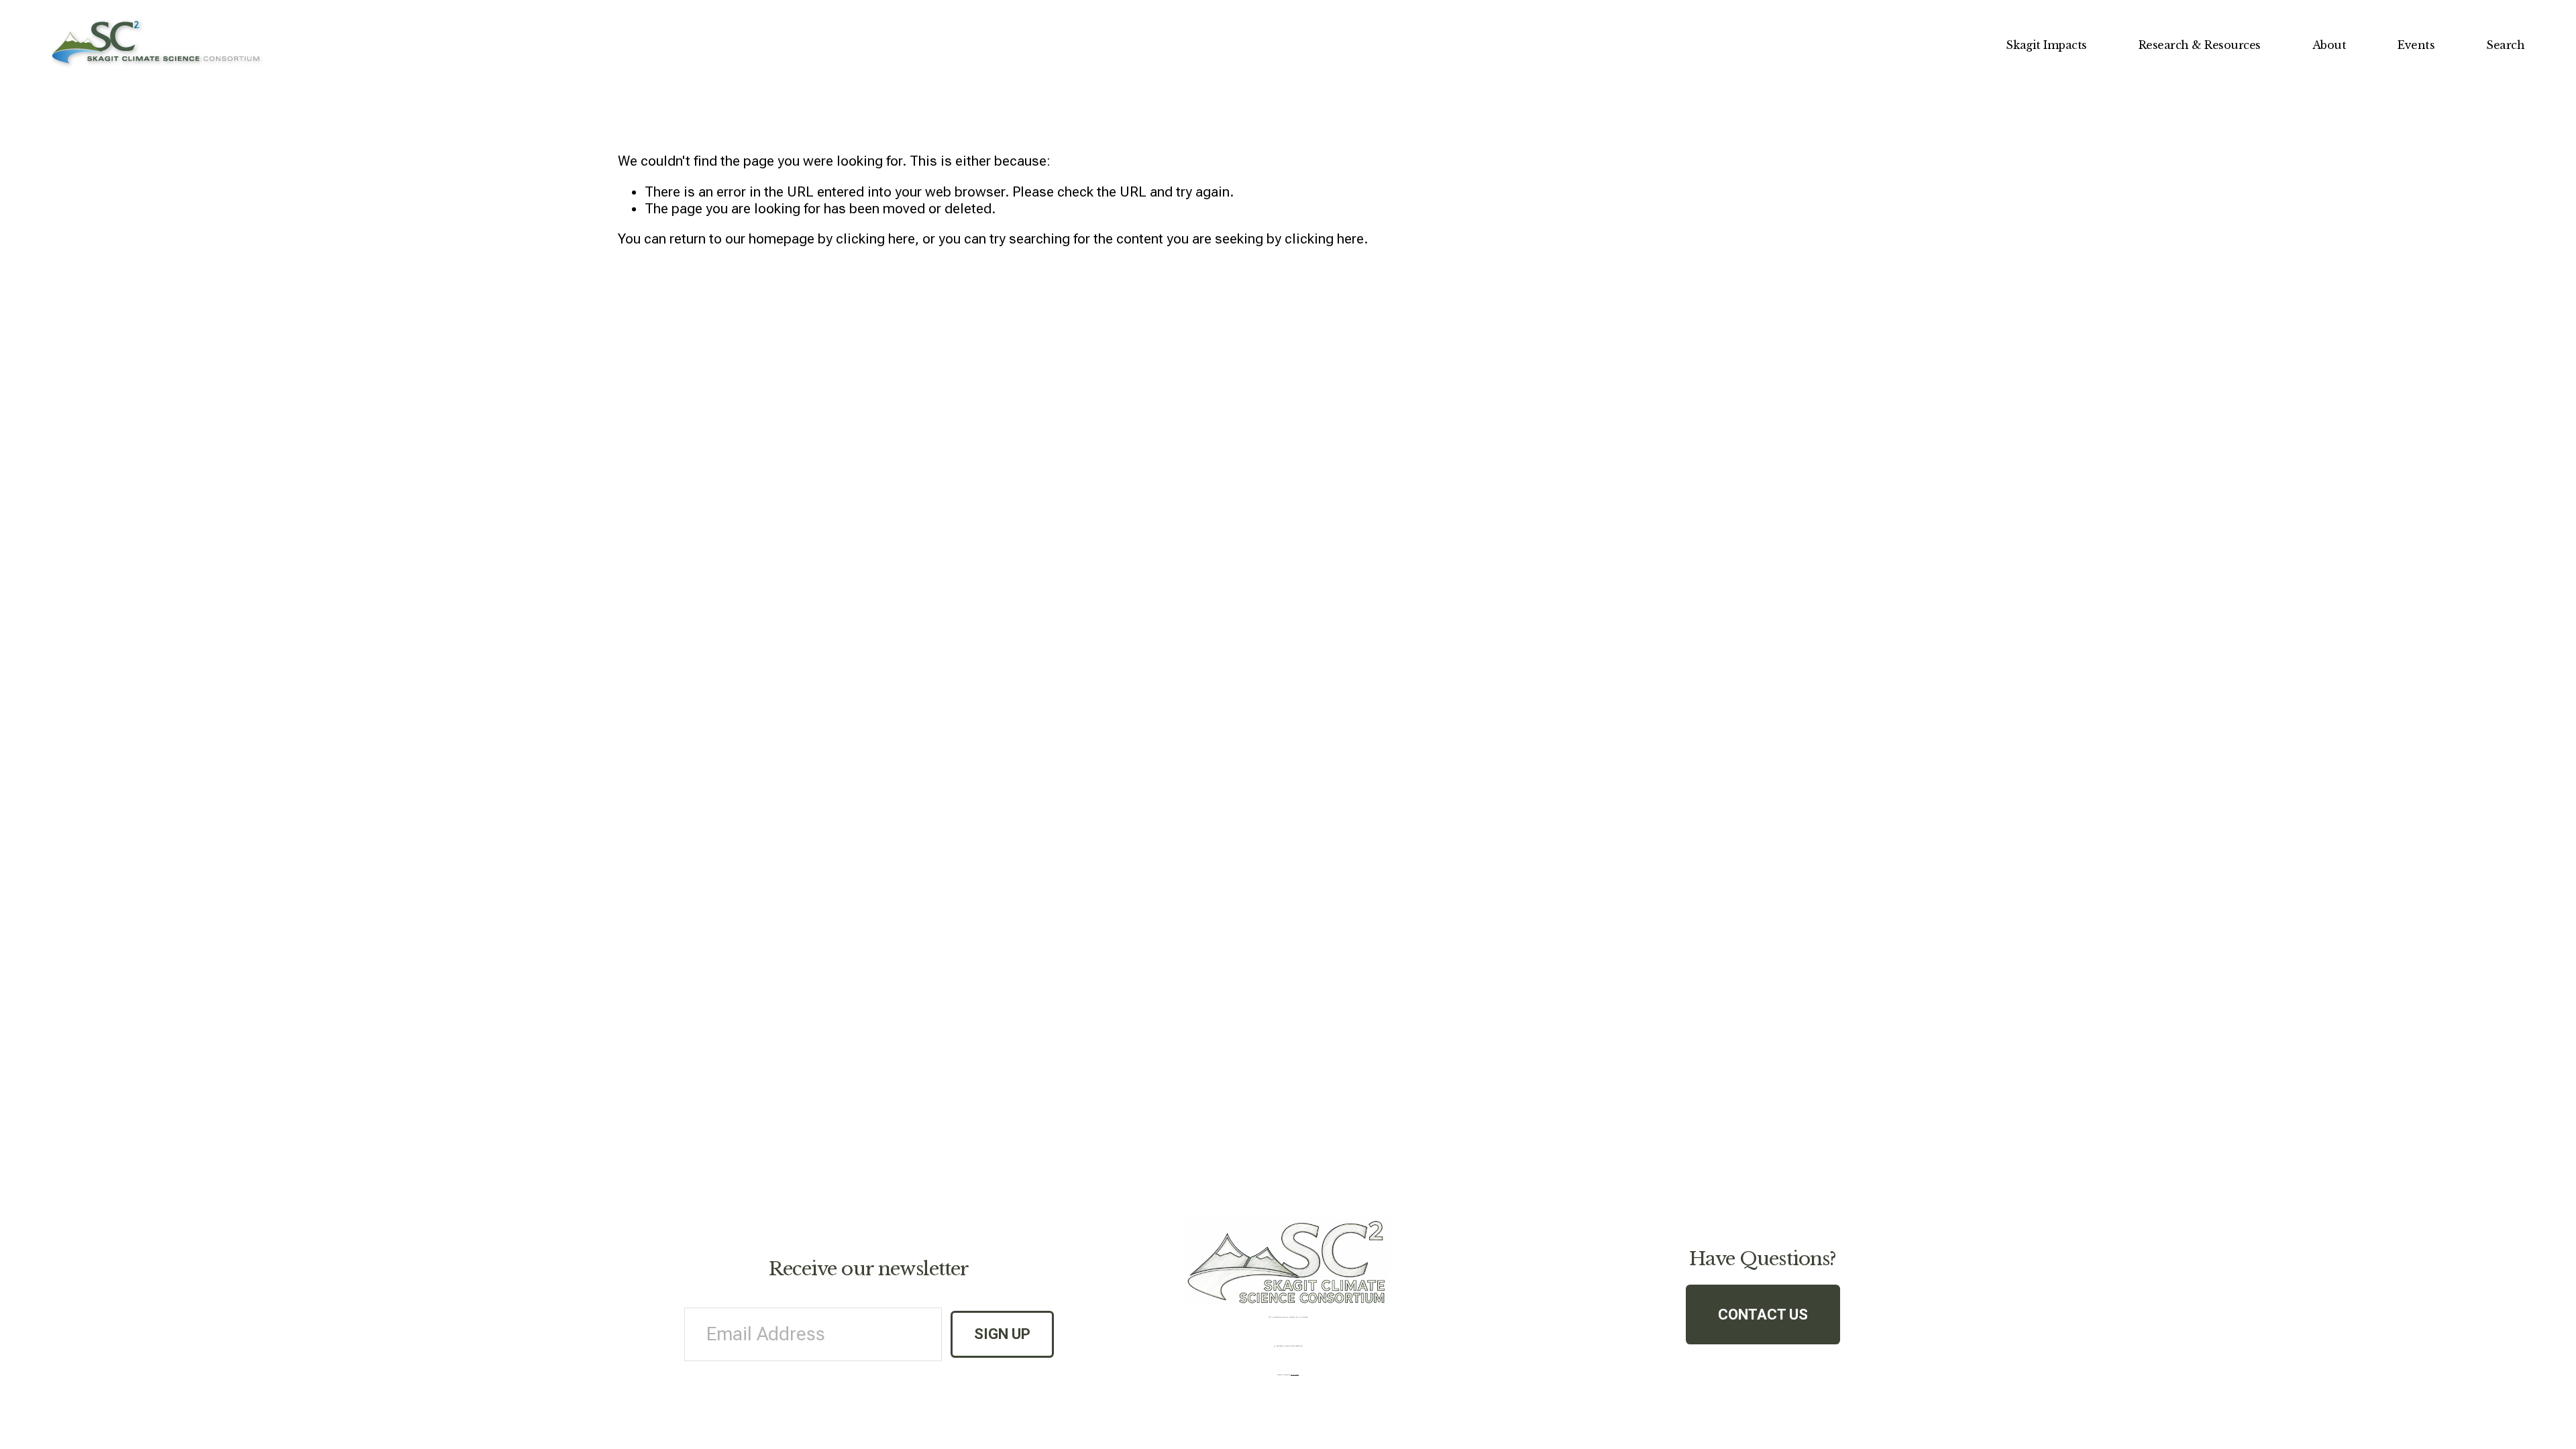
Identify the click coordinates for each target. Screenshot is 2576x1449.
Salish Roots (1295, 1375)
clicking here (875, 239)
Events (2416, 45)
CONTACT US (1763, 1314)
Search (2505, 45)
